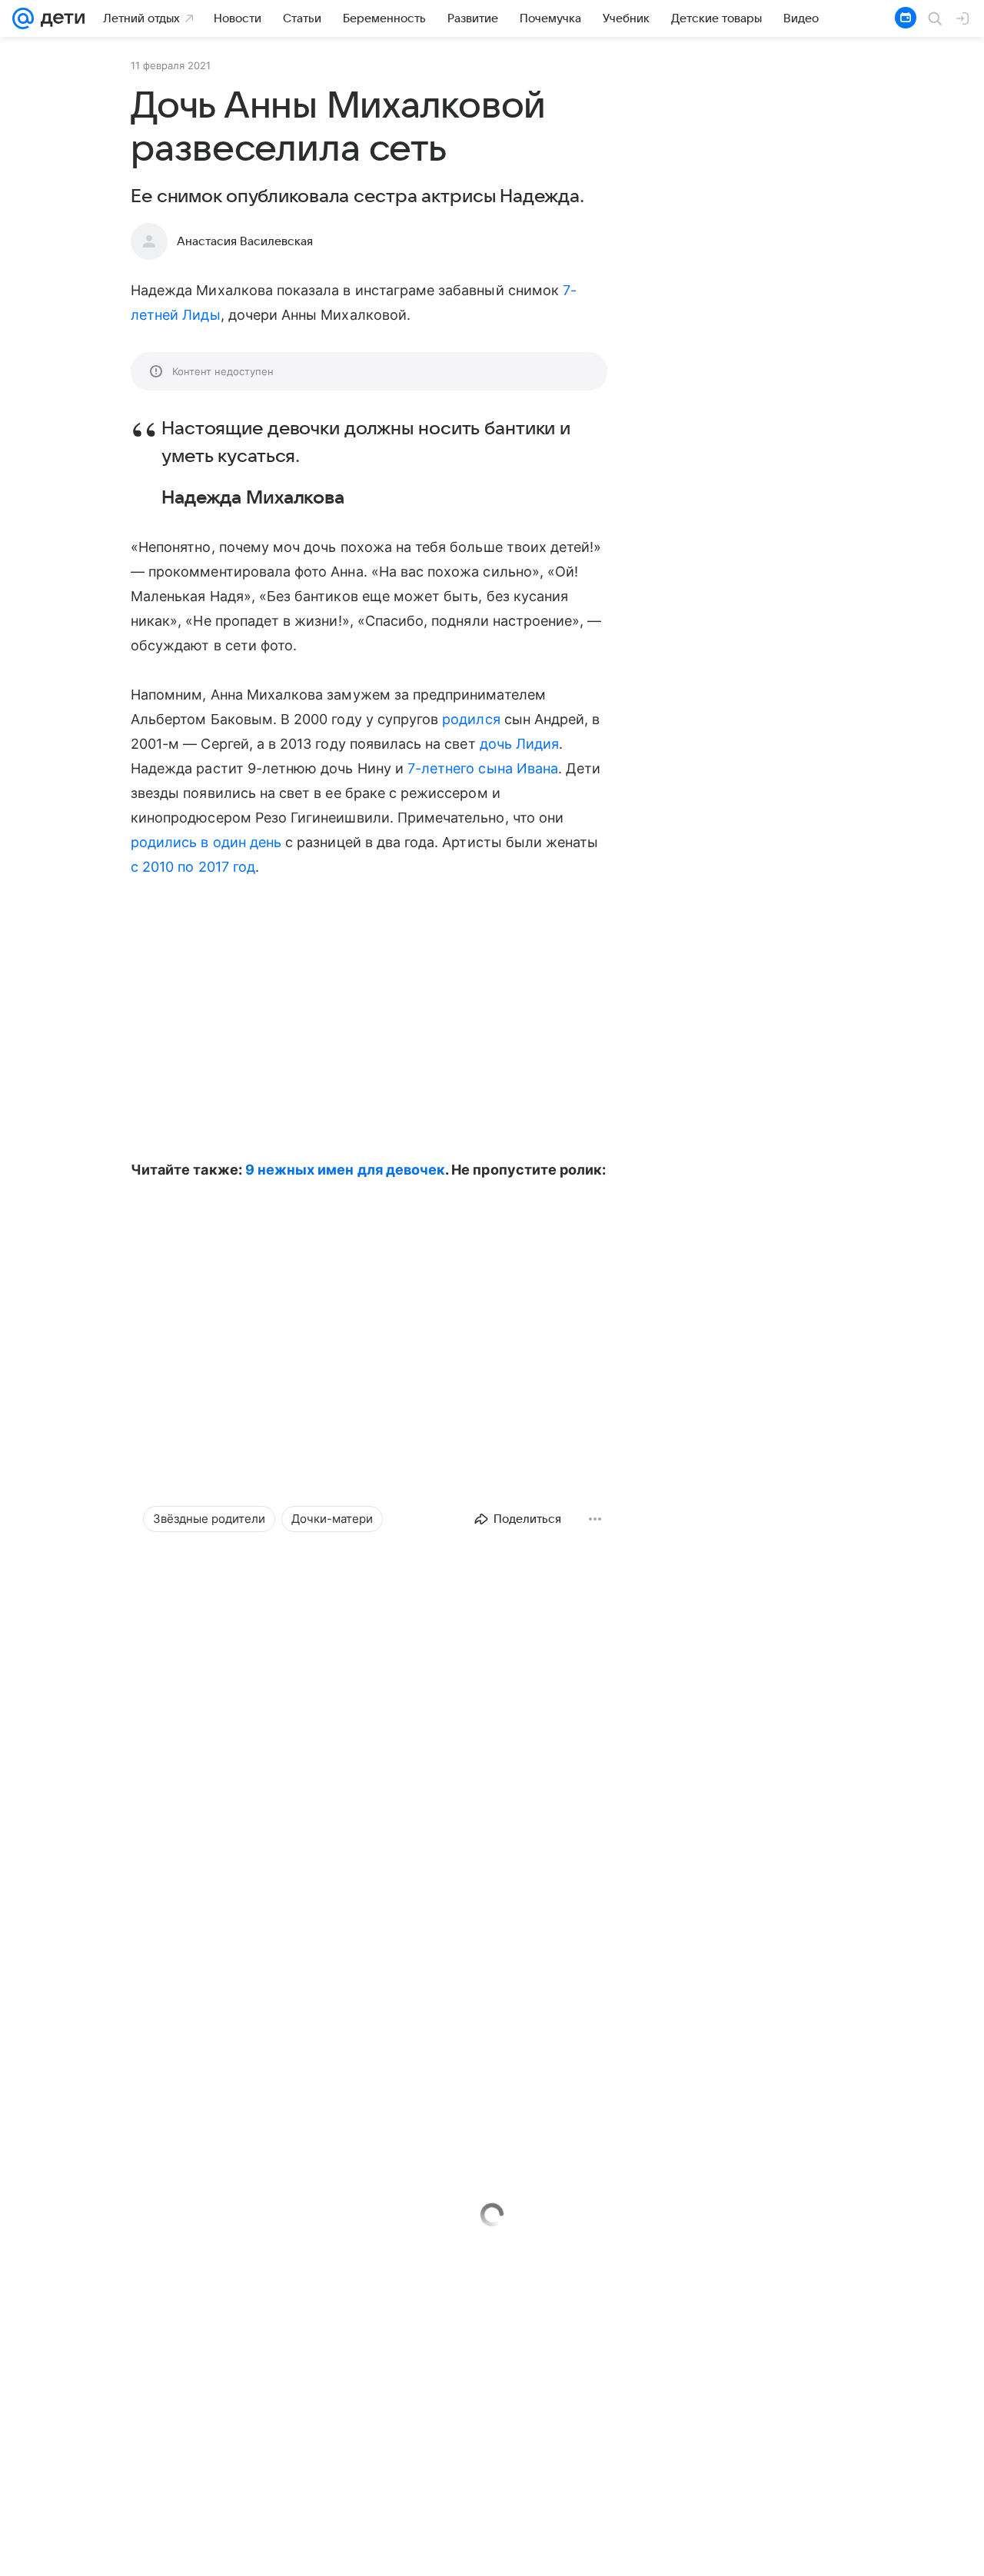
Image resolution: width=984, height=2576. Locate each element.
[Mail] (23, 18)
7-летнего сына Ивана (483, 768)
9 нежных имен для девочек (345, 1170)
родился (471, 719)
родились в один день (206, 842)
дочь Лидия (520, 744)
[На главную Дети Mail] (59, 18)
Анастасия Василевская (245, 241)
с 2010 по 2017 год (193, 867)
